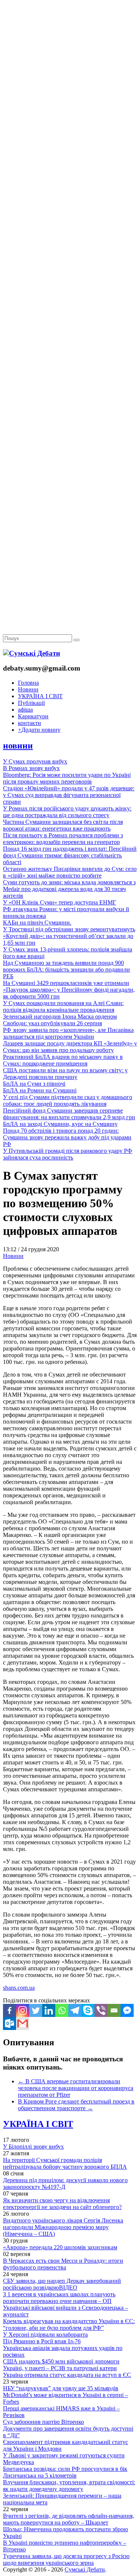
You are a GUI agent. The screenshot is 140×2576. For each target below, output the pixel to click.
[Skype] (88, 2010)
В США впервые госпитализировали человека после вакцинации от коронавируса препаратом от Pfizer (76, 2088)
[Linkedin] (49, 2010)
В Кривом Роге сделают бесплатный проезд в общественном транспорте (76, 2105)
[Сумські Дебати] (32, 653)
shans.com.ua (19, 1988)
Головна (28, 683)
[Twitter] (36, 2010)
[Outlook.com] (10, 2023)
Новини (28, 689)
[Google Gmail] (23, 2023)
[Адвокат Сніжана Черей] (70, 114)
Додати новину (39, 730)
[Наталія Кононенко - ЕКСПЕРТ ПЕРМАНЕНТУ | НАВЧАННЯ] (70, 229)
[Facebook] (10, 2010)
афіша (25, 710)
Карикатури (33, 716)
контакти (29, 723)
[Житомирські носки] (70, 172)
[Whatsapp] (62, 2010)
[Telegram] (75, 2010)
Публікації (31, 703)
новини (18, 746)
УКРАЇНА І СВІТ (40, 696)
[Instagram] (23, 2010)
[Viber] (101, 2010)
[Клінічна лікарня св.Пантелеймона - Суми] (70, 57)
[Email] (114, 2010)
